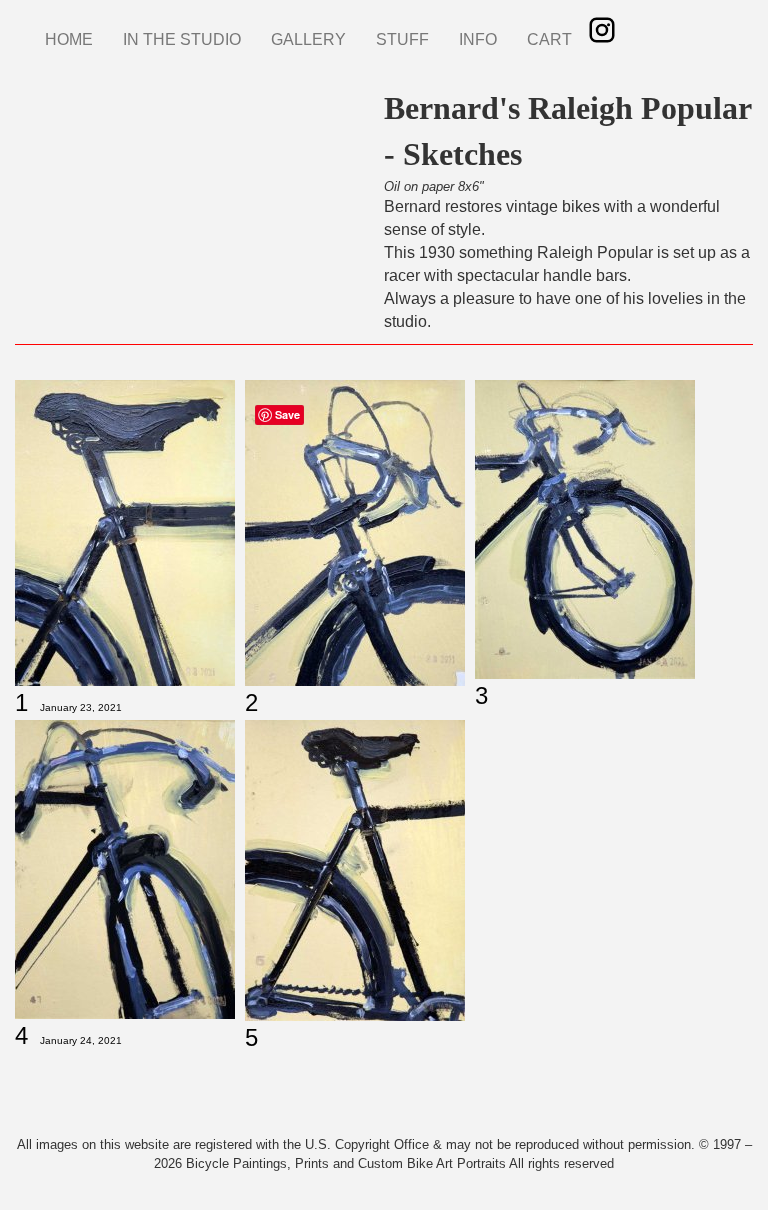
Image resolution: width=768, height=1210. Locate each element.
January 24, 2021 (81, 1040)
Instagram (602, 30)
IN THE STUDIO (182, 39)
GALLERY (308, 39)
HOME (69, 39)
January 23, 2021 (81, 707)
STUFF (402, 39)
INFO (478, 39)
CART (549, 39)
